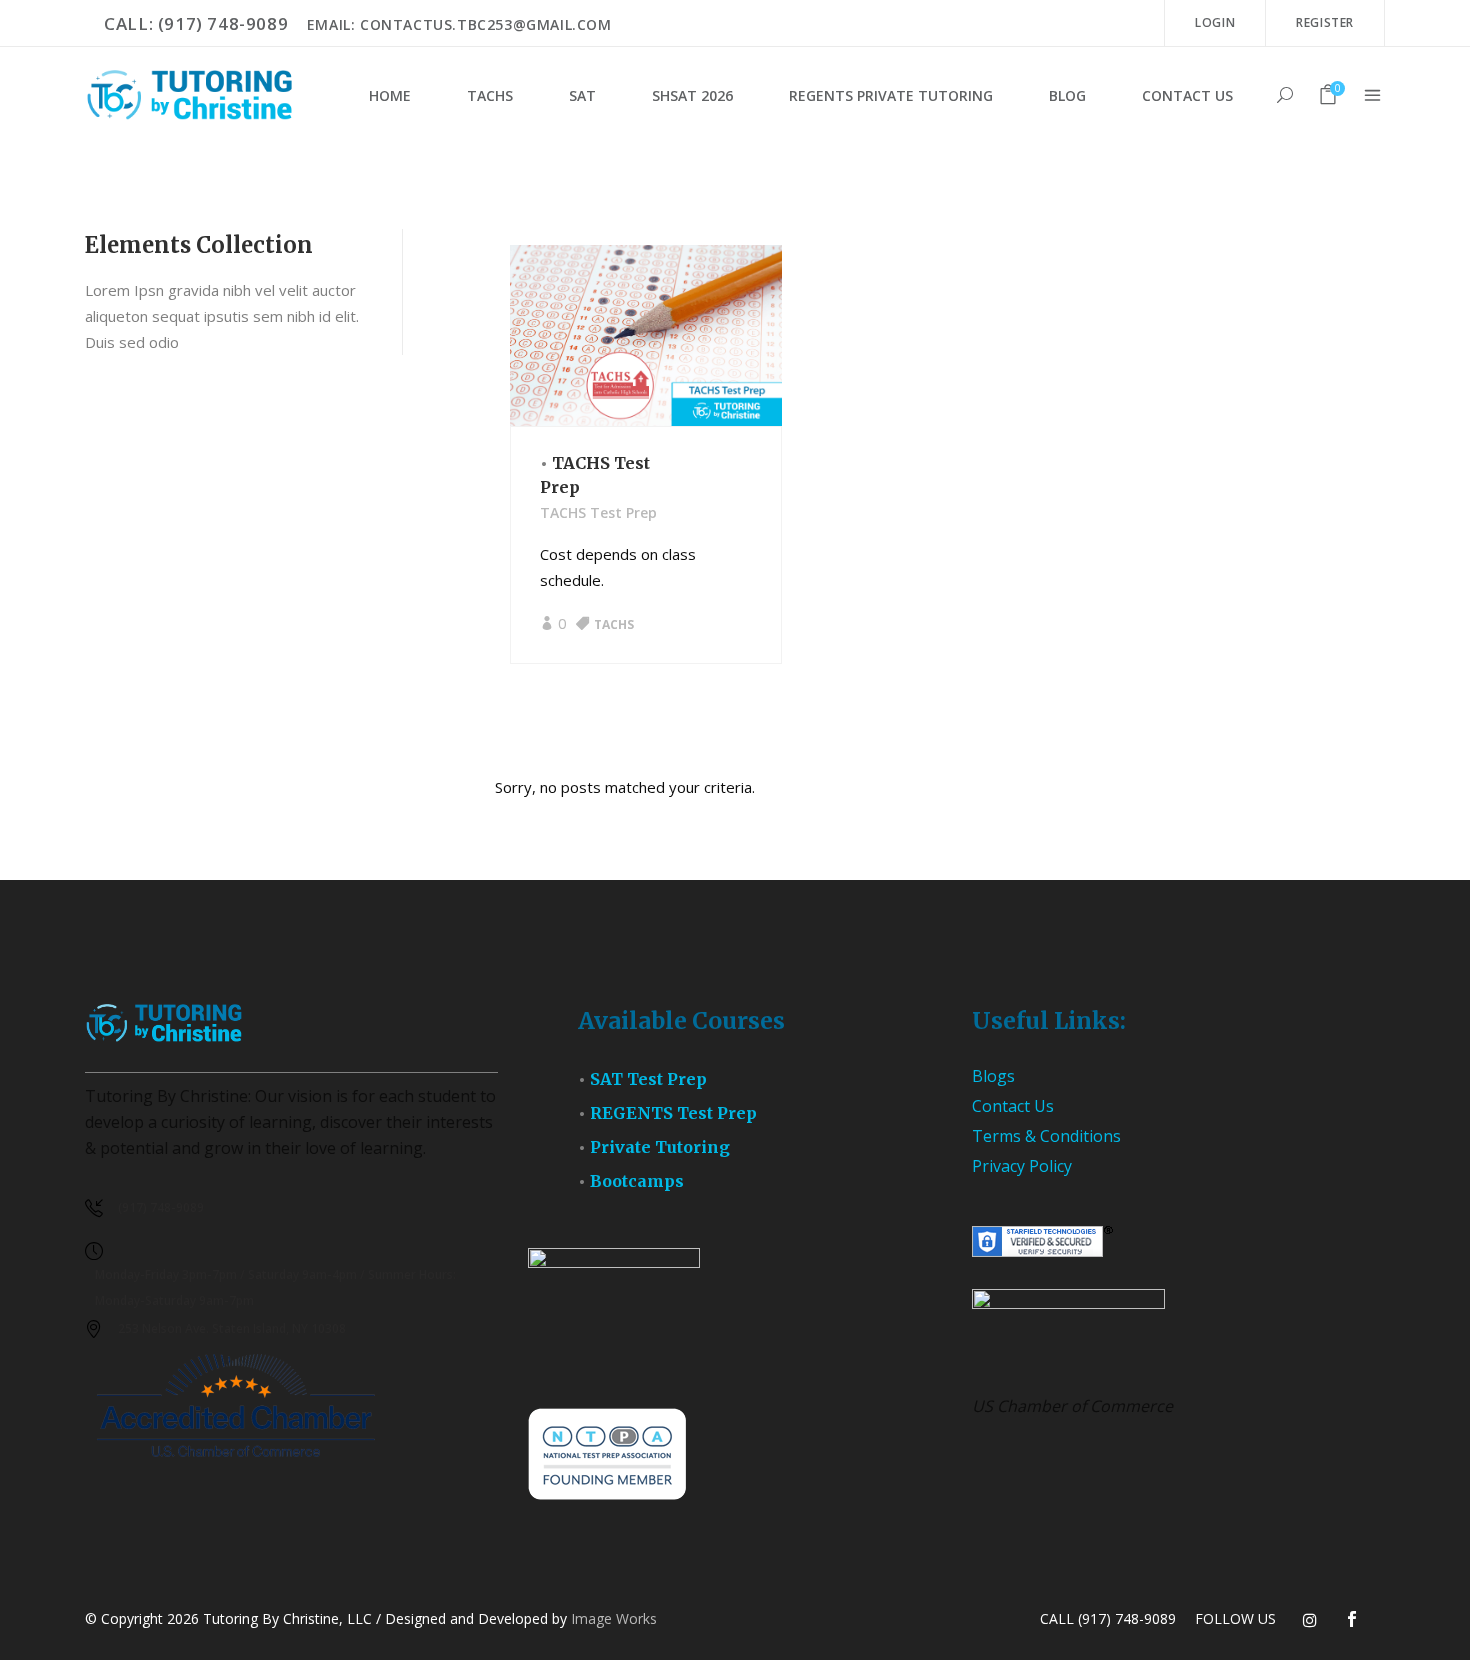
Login (1215, 22)
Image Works (614, 1618)
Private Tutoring (660, 1147)
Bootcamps (637, 1181)
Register (1325, 22)
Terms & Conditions (1046, 1136)
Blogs (993, 1076)
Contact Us (1013, 1106)
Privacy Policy (1022, 1166)
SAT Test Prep (648, 1079)
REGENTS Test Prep (673, 1113)
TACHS (614, 624)
